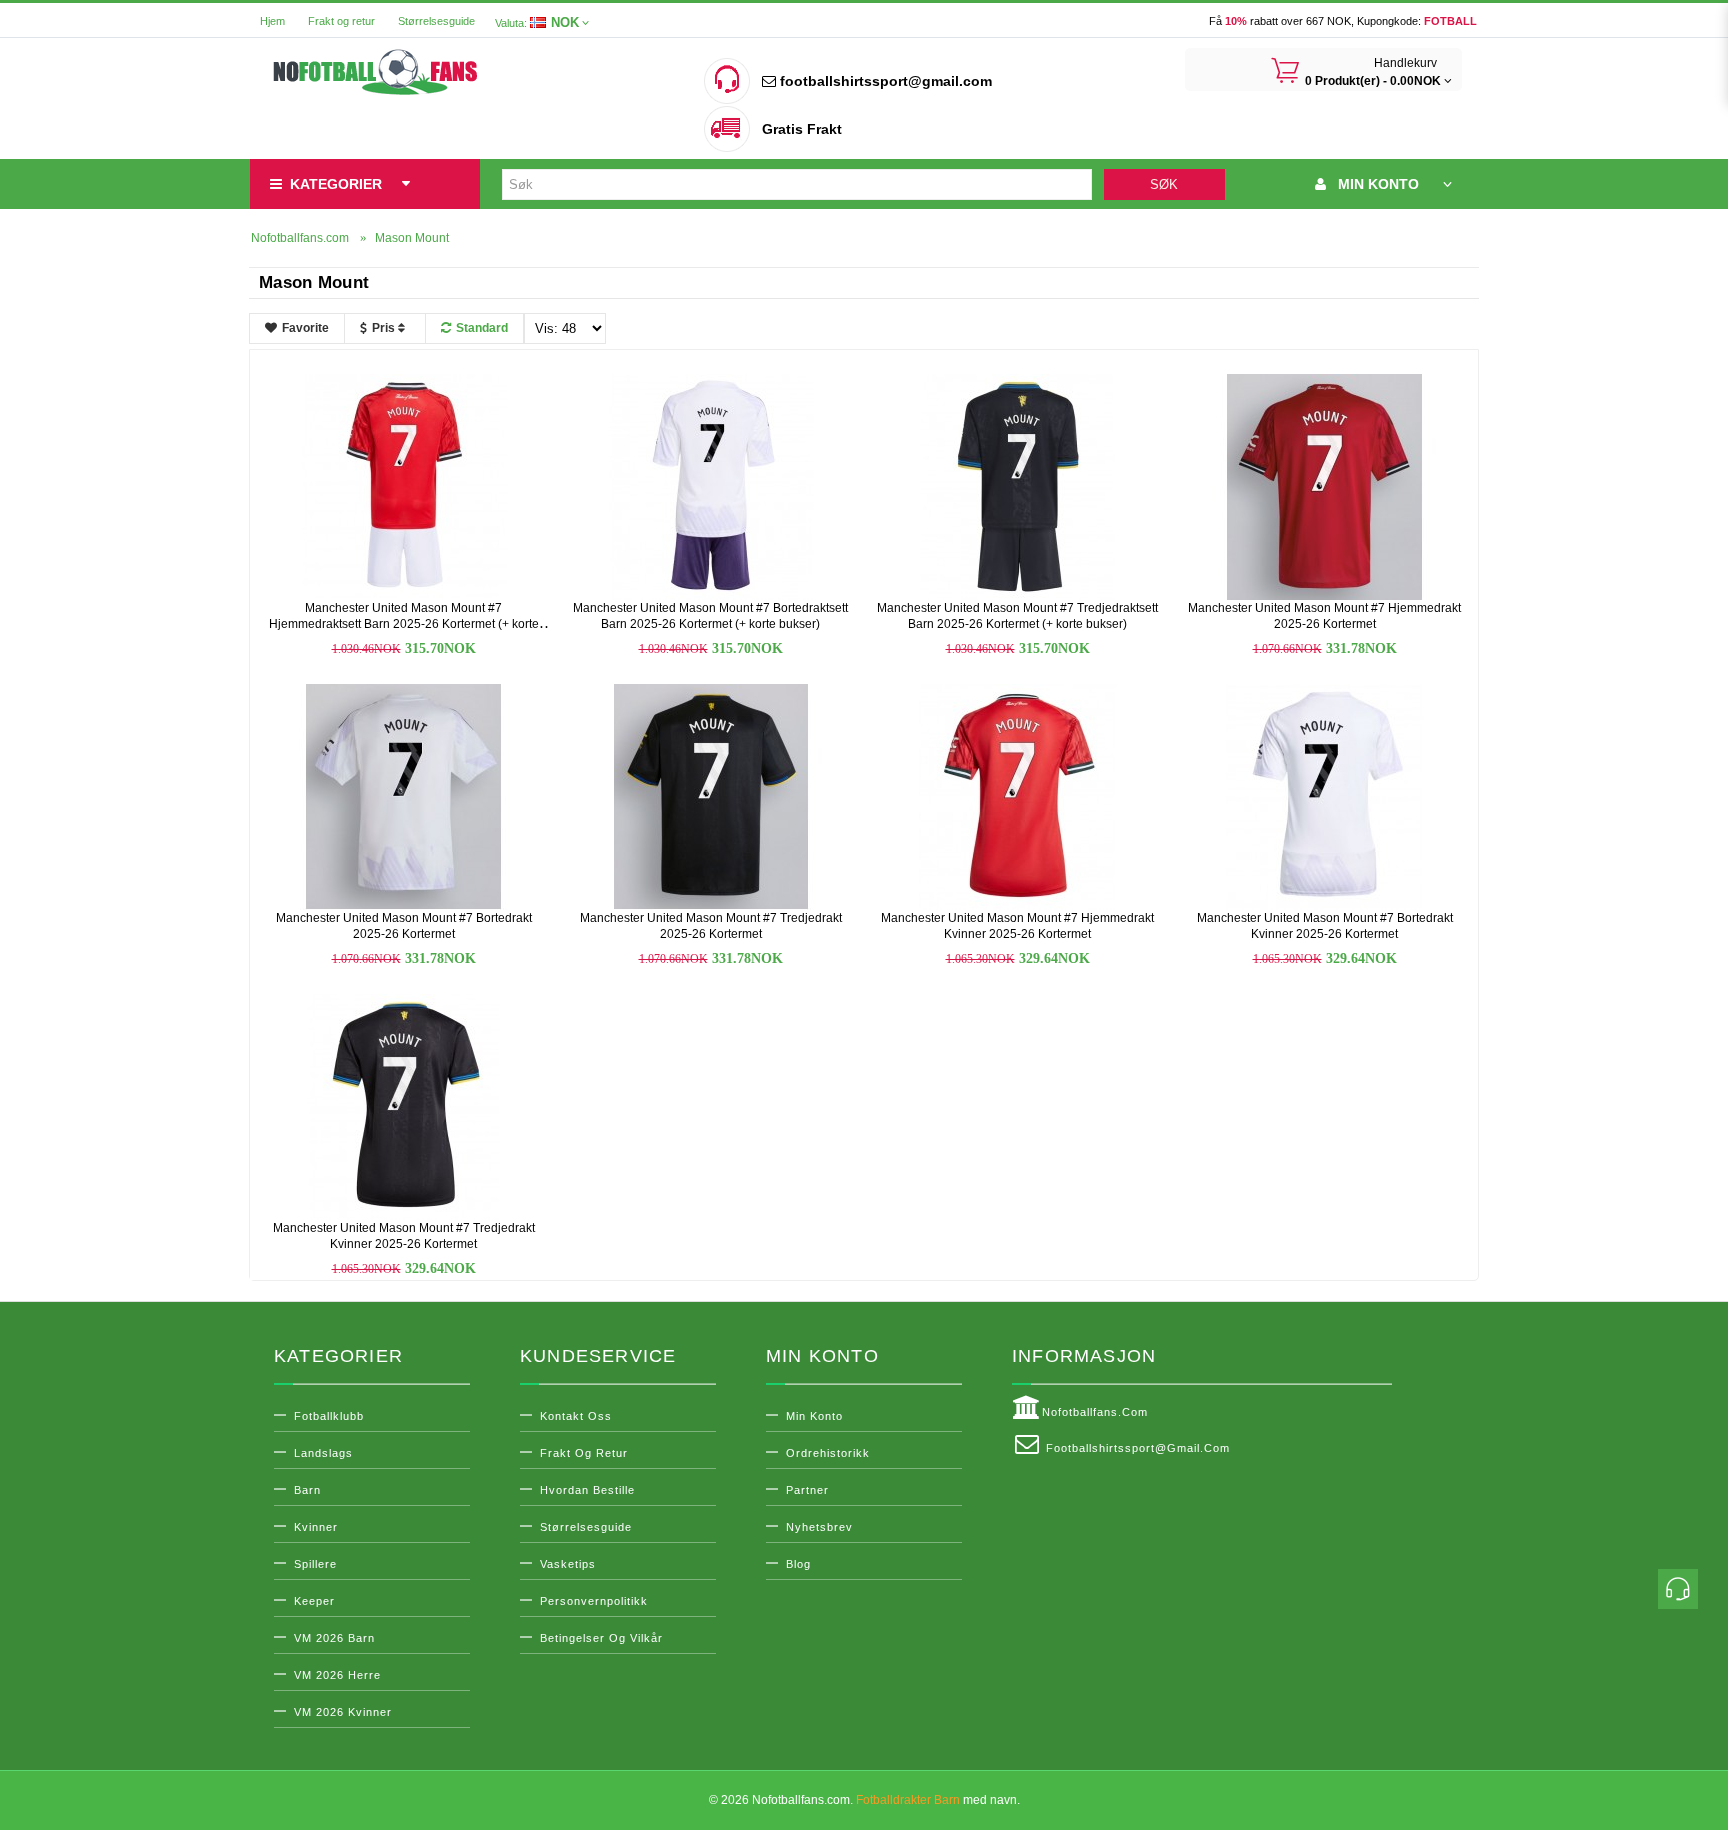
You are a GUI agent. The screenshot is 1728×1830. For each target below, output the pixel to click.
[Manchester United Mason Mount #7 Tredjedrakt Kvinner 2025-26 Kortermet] (404, 1106)
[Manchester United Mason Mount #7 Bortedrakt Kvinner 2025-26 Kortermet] (1325, 796)
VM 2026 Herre (337, 1675)
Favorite (305, 328)
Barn (307, 1490)
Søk (1164, 184)
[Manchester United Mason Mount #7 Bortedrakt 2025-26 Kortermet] (404, 796)
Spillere (315, 1564)
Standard (482, 328)
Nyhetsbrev (819, 1527)
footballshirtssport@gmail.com (884, 81)
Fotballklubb (329, 1416)
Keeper (314, 1601)
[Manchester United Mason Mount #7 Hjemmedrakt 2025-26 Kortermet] (1325, 486)
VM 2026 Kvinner (343, 1712)
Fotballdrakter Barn (908, 1800)
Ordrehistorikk (828, 1453)
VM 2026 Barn (334, 1638)
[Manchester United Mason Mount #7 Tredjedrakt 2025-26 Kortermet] (711, 796)
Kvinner (316, 1527)
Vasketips (568, 1564)
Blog (798, 1564)
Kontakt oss (576, 1416)
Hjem (272, 21)
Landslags (323, 1453)
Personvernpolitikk (594, 1601)
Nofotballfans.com (1095, 1412)
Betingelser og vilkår (601, 1638)
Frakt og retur (341, 21)
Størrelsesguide (436, 21)
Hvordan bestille (587, 1490)
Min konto (814, 1416)
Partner (807, 1490)
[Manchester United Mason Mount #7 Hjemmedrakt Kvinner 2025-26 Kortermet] (1018, 796)
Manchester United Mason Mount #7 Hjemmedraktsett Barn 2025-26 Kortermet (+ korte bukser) (404, 624)
